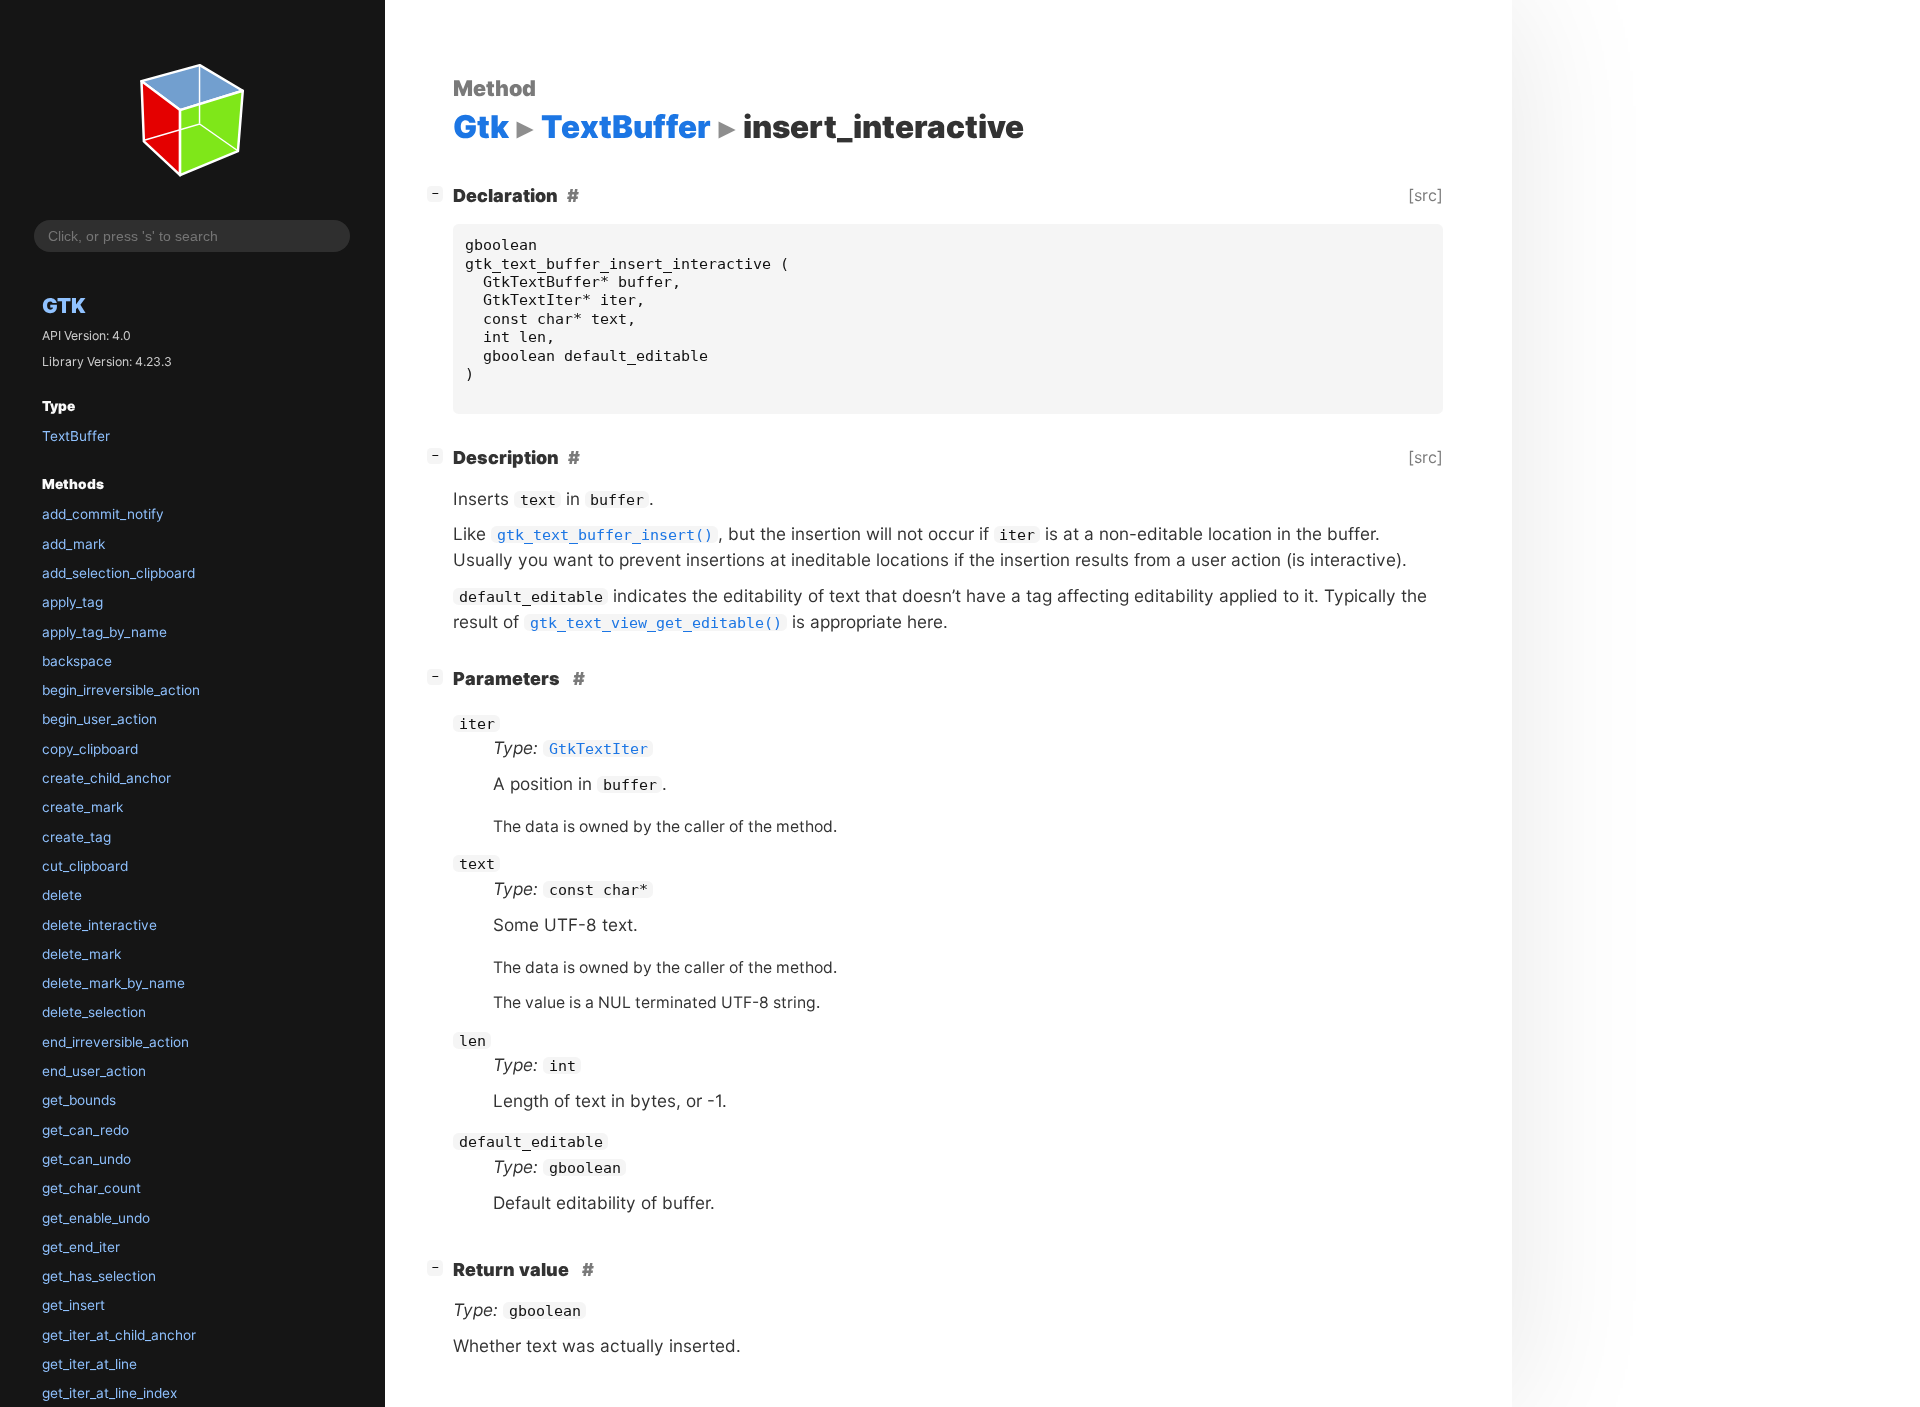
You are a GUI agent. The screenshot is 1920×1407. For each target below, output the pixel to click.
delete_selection (94, 1012)
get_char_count (91, 1188)
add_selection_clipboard (118, 573)
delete (62, 895)
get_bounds (79, 1100)
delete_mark (81, 954)
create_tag (76, 837)
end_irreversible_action (115, 1042)
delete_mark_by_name (113, 983)
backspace (77, 661)
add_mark (73, 544)
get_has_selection (99, 1276)
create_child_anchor (106, 778)
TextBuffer (76, 436)
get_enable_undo (96, 1218)
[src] (1425, 195)
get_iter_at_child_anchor (119, 1335)
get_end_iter (81, 1247)
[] (439, 193)
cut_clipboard (85, 866)
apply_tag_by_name (104, 632)
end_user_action (94, 1071)
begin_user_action (99, 719)
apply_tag (72, 602)
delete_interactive (99, 925)
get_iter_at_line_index (109, 1393)
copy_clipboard (90, 749)
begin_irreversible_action (121, 690)
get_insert (73, 1305)
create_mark (82, 807)
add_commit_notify (103, 514)
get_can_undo (86, 1159)
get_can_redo (85, 1130)
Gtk (64, 305)
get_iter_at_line (89, 1364)
